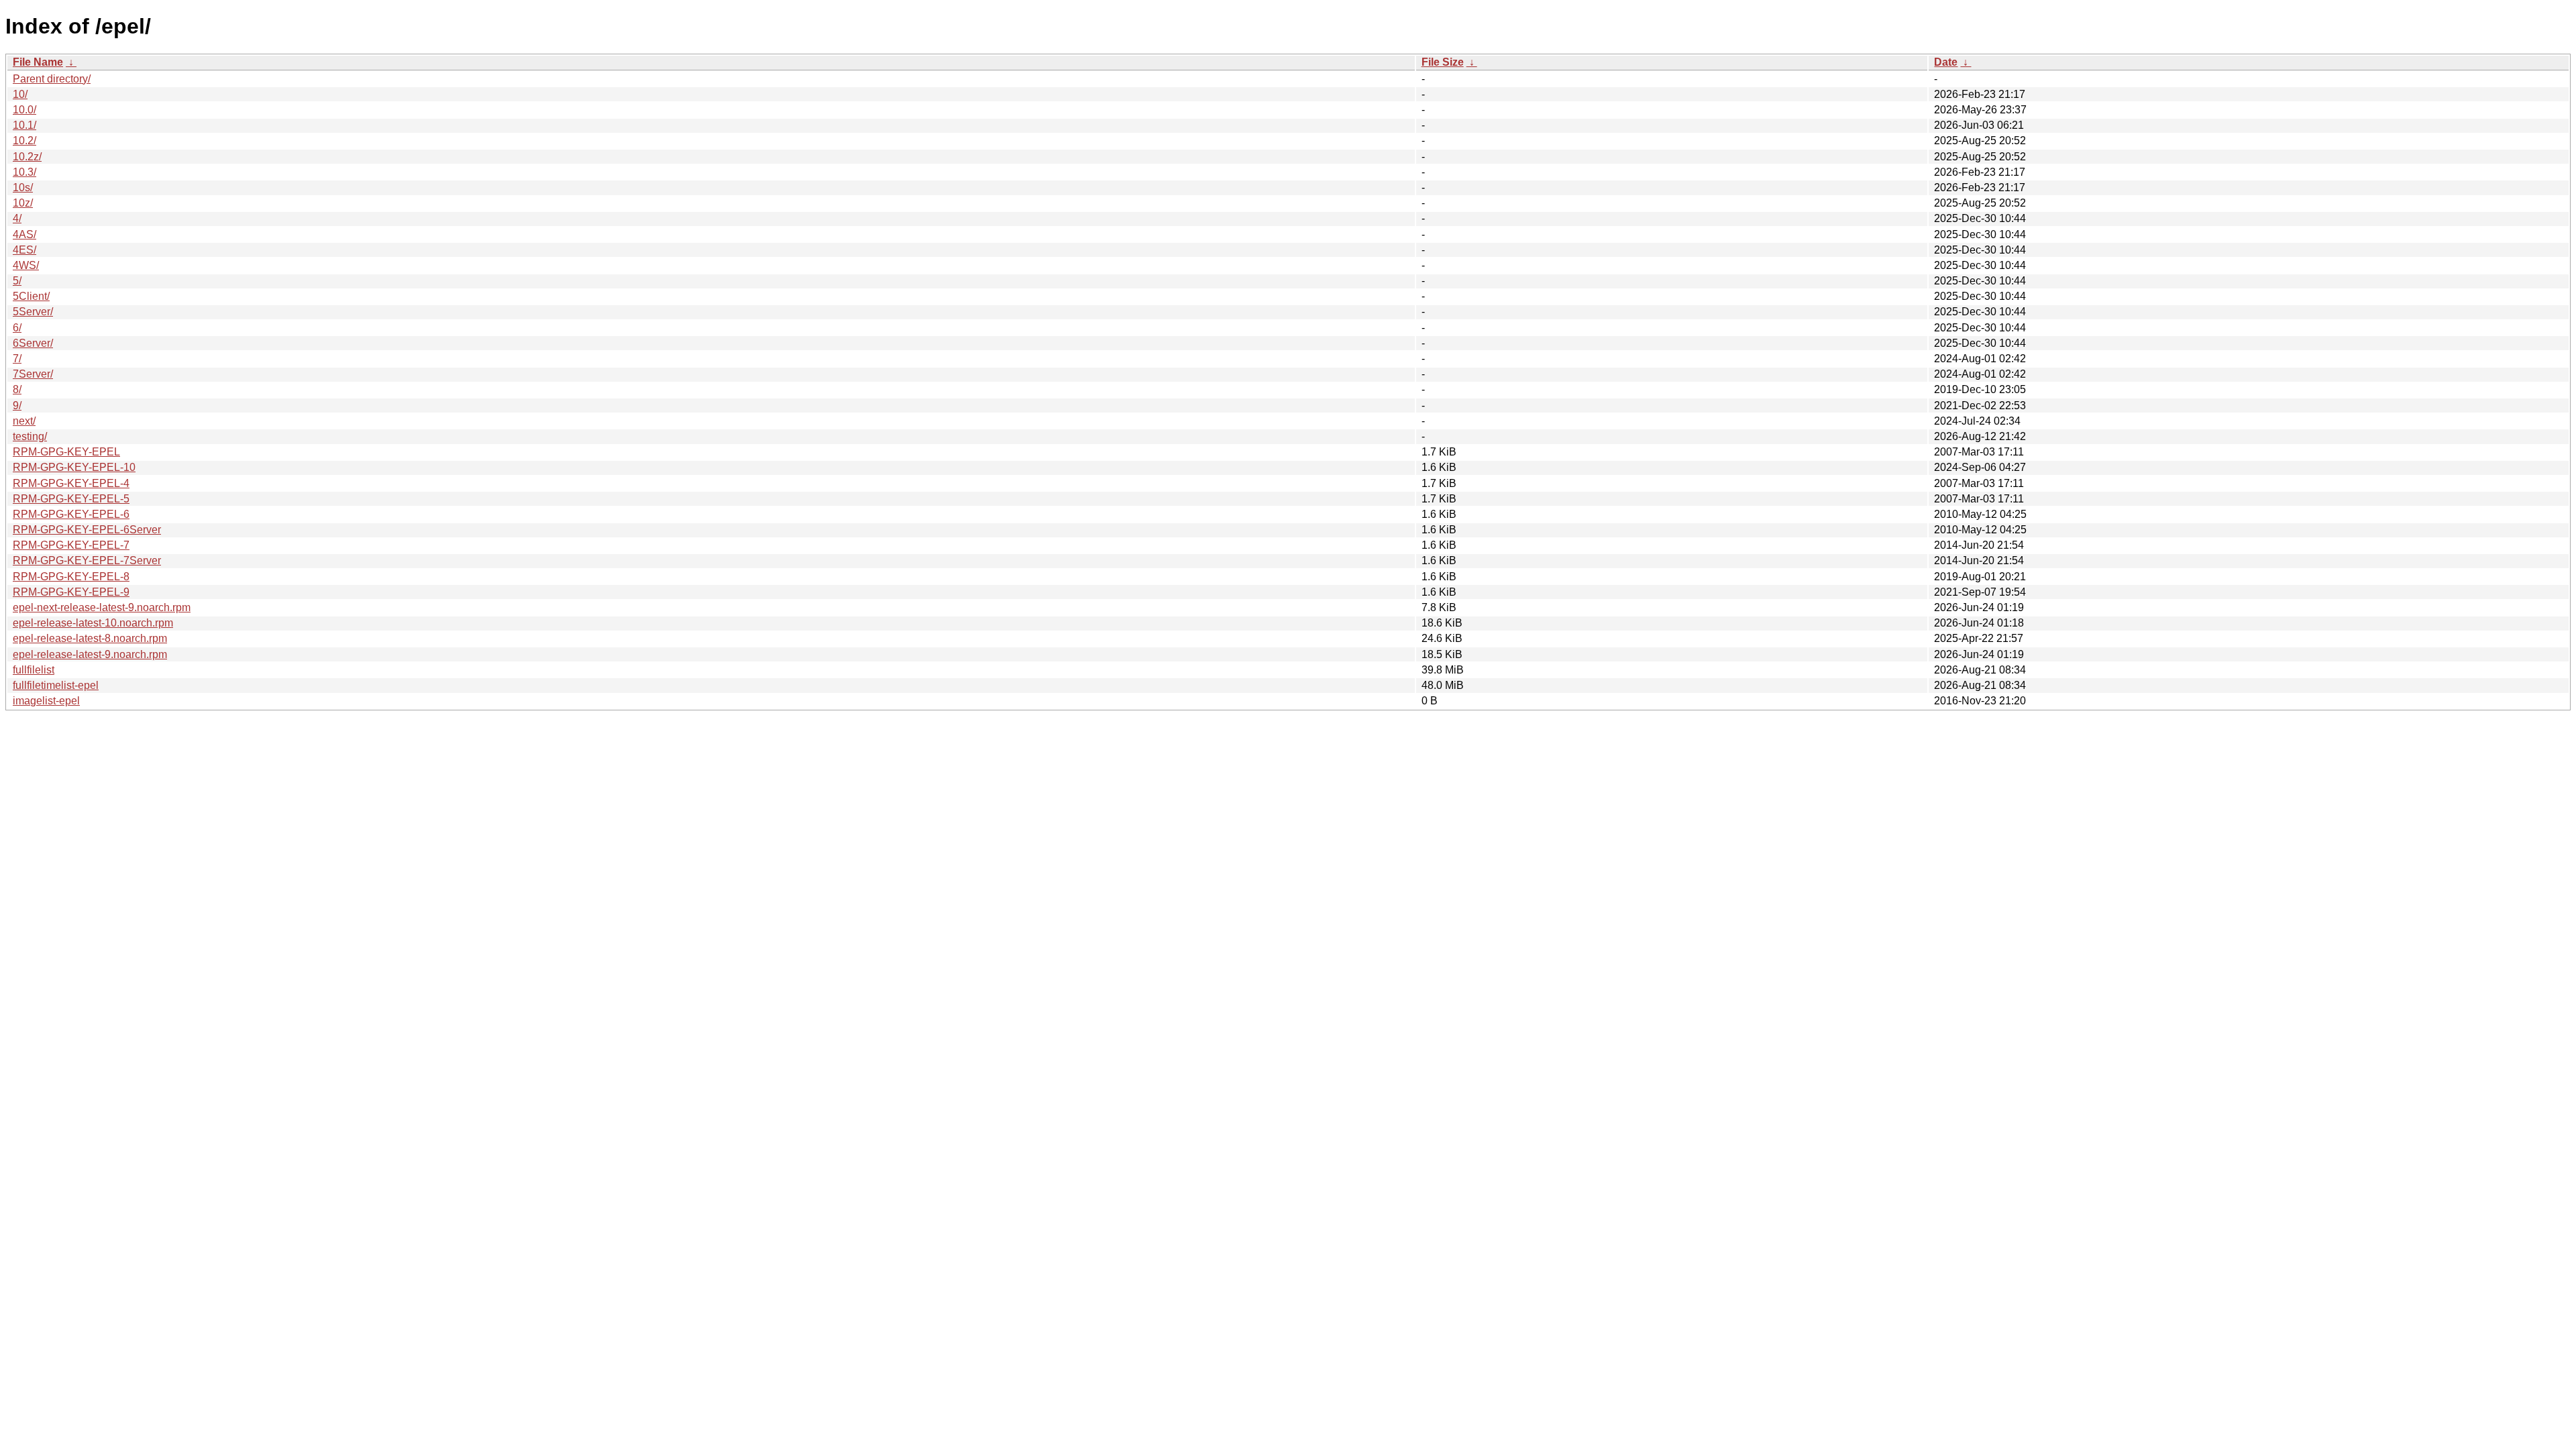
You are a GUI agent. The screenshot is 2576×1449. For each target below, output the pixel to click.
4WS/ (26, 265)
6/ (17, 328)
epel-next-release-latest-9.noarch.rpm (102, 607)
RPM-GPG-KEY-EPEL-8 (71, 577)
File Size (1443, 62)
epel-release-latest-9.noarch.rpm (90, 654)
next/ (24, 421)
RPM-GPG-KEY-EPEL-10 (74, 467)
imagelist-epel (46, 701)
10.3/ (24, 172)
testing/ (30, 436)
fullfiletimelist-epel (56, 685)
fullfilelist (34, 670)
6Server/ (33, 343)
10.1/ (24, 125)
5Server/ (33, 312)
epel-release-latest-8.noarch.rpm (90, 638)
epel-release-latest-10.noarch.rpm (93, 623)
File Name (38, 62)
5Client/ (31, 296)
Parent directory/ (52, 79)
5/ (17, 281)
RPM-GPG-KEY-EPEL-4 (71, 483)
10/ (20, 94)
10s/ (23, 187)
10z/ (23, 203)
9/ (17, 406)
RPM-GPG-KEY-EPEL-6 (71, 514)
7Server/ (33, 374)
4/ (17, 218)
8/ (17, 389)
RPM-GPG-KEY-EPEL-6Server (87, 530)
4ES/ (24, 250)
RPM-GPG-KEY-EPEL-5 (71, 499)
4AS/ (24, 234)
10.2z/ (27, 157)
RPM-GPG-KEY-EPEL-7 (71, 545)
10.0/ (24, 110)
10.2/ (24, 141)
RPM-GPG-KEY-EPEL (66, 452)
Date (1946, 62)
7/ (17, 359)
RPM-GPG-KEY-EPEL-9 (71, 592)
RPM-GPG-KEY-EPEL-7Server (87, 560)
